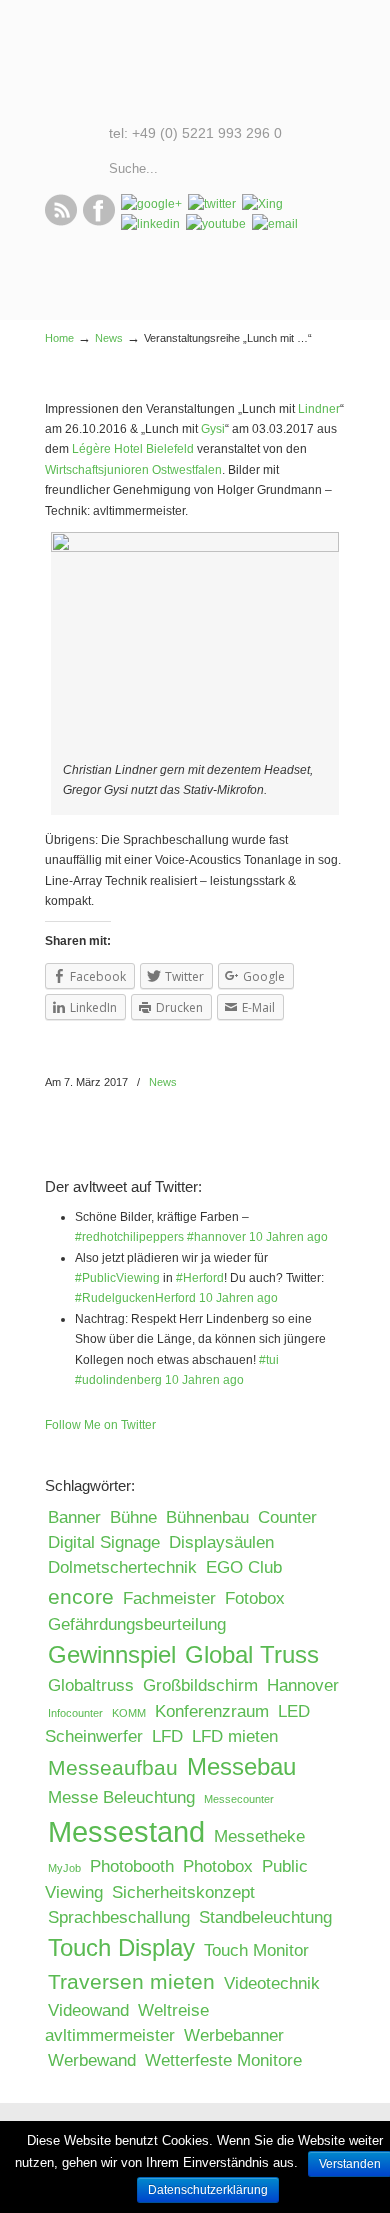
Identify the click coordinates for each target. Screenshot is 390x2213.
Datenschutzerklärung (208, 2190)
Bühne (133, 1517)
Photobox (218, 1866)
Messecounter (239, 1799)
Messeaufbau (113, 1767)
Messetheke (259, 1836)
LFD (167, 1736)
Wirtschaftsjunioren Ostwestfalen (133, 470)
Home (59, 338)
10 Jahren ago (288, 1237)
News (109, 338)
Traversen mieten (131, 1981)
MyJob (64, 1868)
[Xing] (262, 204)
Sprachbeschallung (119, 1917)
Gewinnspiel (112, 1654)
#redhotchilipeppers (129, 1237)
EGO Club (244, 1567)
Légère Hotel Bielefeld (134, 449)
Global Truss (252, 1654)
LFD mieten (235, 1736)
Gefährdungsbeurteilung (137, 1624)
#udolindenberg (118, 1380)
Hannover (303, 1685)
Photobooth (132, 1866)
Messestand (126, 1831)
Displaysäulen (221, 1542)
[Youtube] (216, 224)
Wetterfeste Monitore (223, 2060)
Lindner (319, 409)
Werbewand (92, 2060)
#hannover (216, 1237)
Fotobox (255, 1598)
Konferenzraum (212, 1711)
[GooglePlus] (151, 204)
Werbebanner (234, 2035)
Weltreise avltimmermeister (127, 2023)
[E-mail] (275, 224)
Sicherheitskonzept (183, 1892)
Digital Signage (104, 1542)
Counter (287, 1517)
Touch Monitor (256, 1950)
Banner (74, 1517)
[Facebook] (99, 222)
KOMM (129, 1713)
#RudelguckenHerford (135, 1298)
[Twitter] (212, 204)
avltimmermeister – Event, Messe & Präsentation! (195, 60)
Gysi (213, 429)
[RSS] (61, 222)
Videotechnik (272, 1983)
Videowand (88, 2010)
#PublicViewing (117, 1278)
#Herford (200, 1278)
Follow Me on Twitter (100, 1425)
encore (81, 1596)
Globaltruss (91, 1685)
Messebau (241, 1766)
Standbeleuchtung (265, 1917)
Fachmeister (169, 1598)
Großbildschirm (200, 1685)
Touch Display (121, 1947)
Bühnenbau (207, 1517)
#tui (269, 1360)
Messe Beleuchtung (121, 1797)
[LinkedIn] (150, 224)
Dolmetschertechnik (122, 1567)
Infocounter (75, 1713)
